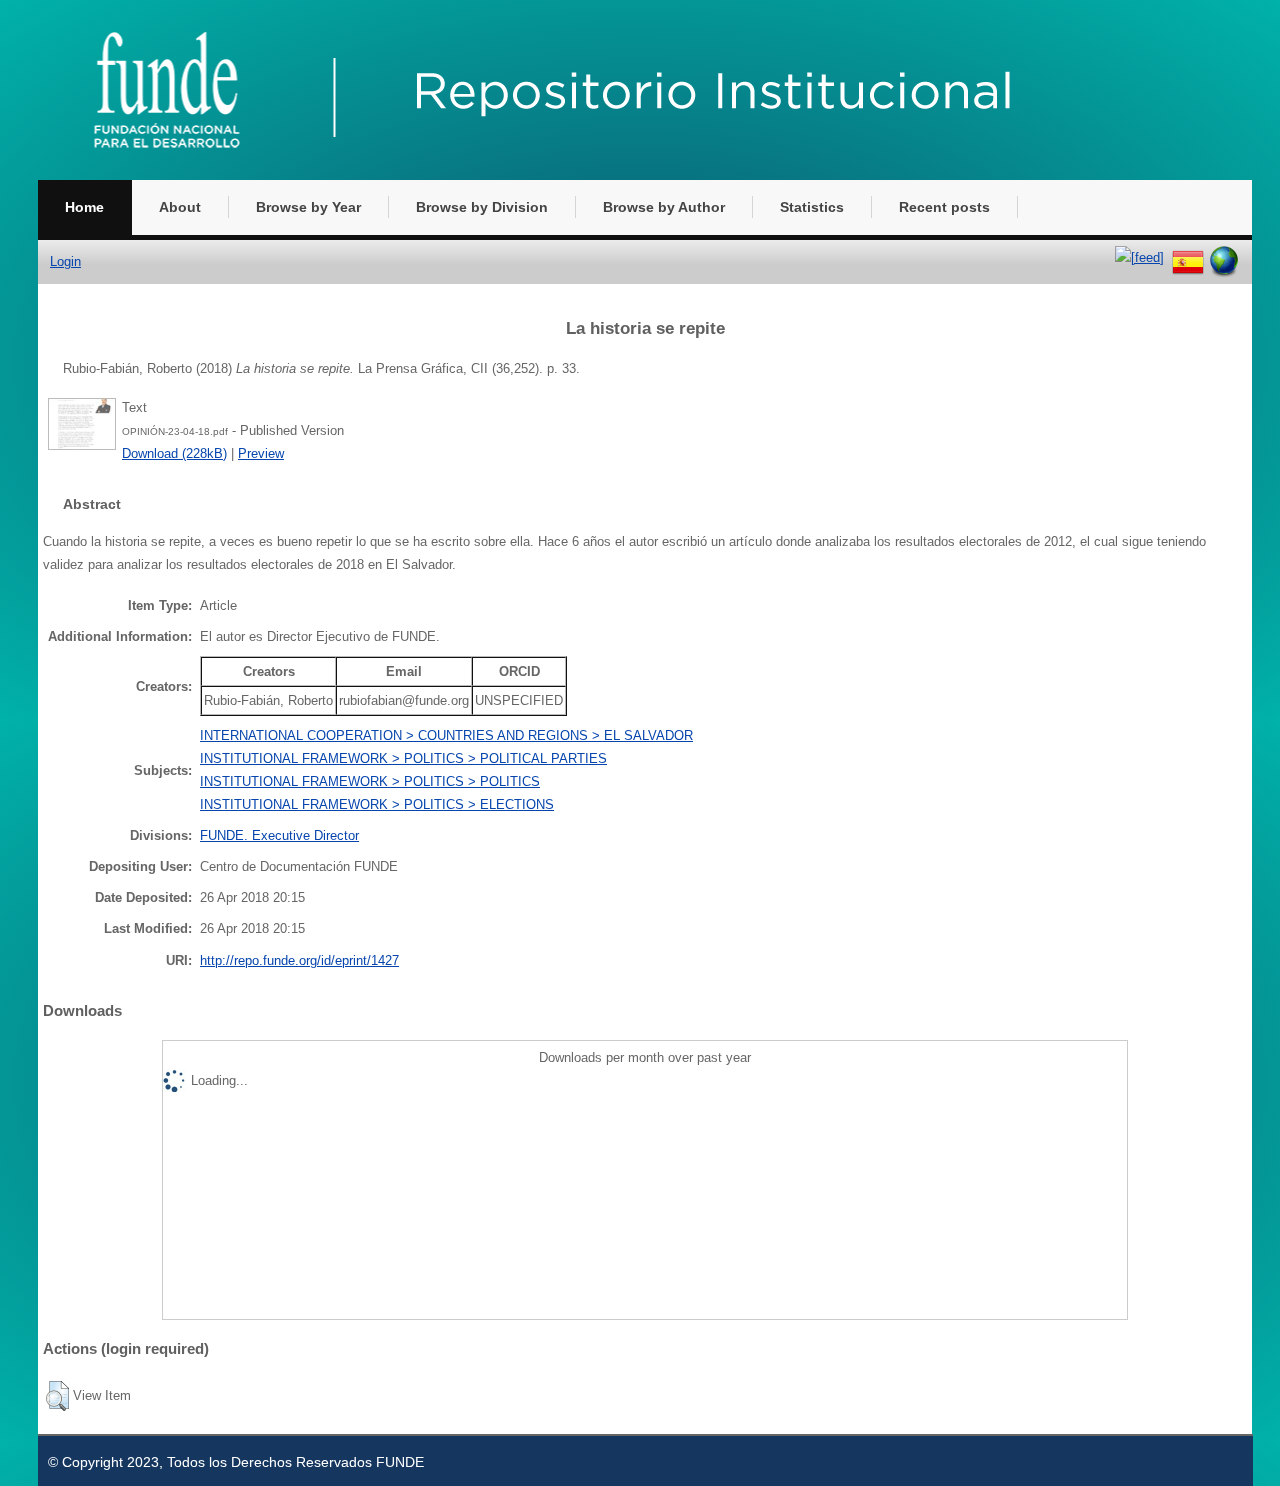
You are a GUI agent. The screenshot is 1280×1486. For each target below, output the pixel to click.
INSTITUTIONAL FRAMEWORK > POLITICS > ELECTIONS (377, 804)
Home (84, 207)
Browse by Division (482, 207)
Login (65, 261)
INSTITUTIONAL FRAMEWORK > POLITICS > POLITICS (370, 781)
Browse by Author (664, 207)
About (180, 207)
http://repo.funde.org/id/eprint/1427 (299, 960)
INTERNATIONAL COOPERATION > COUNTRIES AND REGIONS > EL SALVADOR (446, 735)
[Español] (1188, 257)
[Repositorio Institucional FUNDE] (588, 175)
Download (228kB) (174, 453)
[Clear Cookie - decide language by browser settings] (1224, 257)
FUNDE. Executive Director (279, 835)
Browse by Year (308, 207)
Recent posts (944, 207)
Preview (261, 453)
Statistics (812, 207)
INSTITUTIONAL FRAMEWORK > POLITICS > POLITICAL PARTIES (403, 758)
